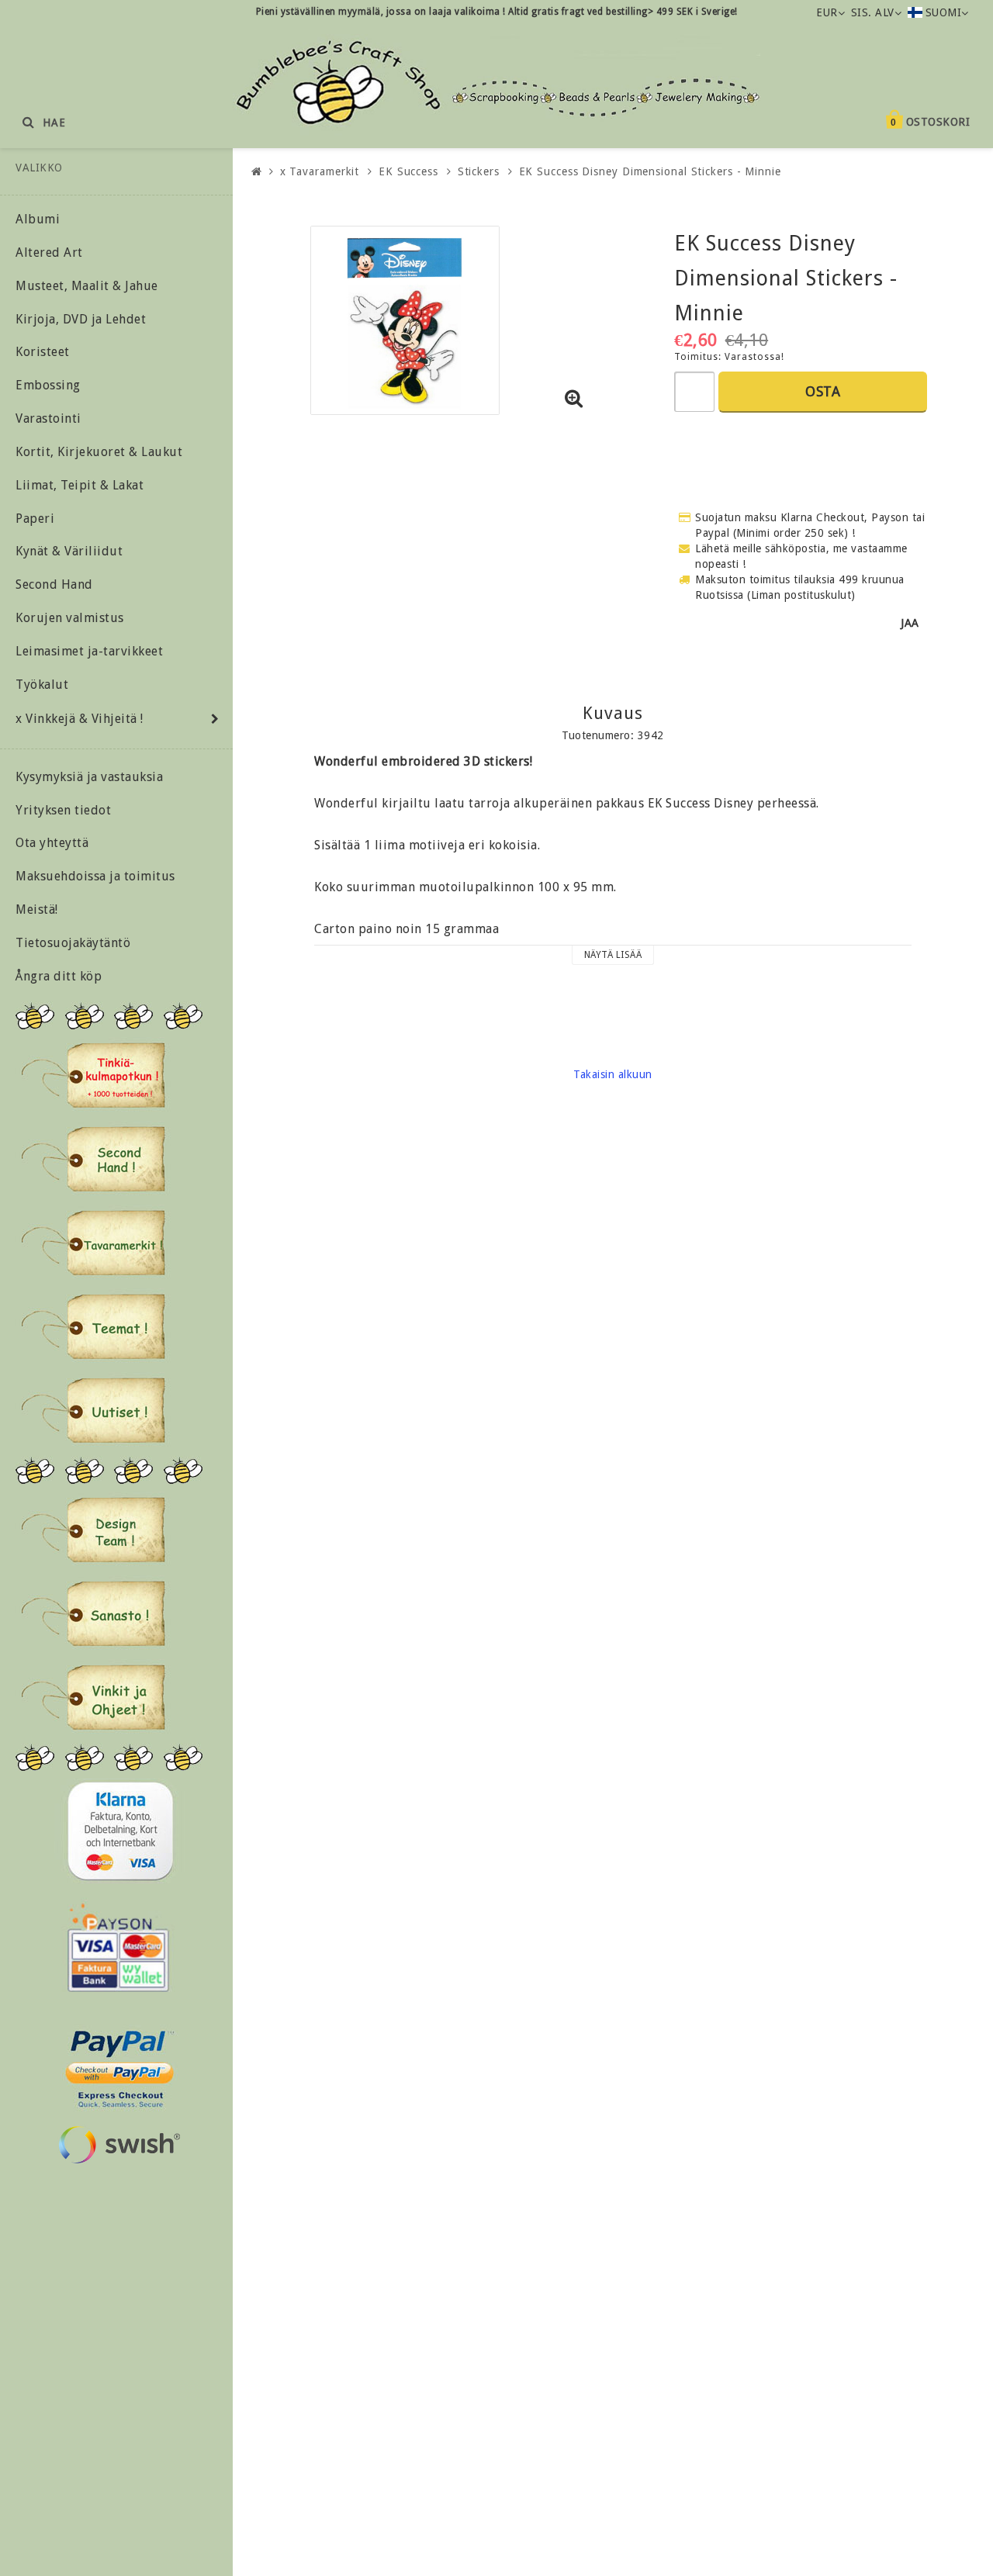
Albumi (38, 219)
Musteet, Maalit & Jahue (87, 286)
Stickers (479, 171)
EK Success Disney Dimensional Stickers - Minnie (650, 171)
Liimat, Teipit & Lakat (80, 485)
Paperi (35, 519)
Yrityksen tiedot (63, 810)
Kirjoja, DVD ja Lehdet (81, 319)
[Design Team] (93, 1530)
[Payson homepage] (118, 1948)
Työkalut (42, 685)
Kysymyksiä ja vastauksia (89, 777)
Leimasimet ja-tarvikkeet (89, 651)
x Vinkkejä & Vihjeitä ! (80, 719)
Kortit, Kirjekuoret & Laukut (99, 452)
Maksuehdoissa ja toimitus (95, 876)
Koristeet (43, 352)
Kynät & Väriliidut (69, 551)
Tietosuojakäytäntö (73, 943)
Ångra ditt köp (59, 976)
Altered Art (49, 252)
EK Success (408, 171)
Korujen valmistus (70, 618)
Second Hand (54, 584)
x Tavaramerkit (320, 171)
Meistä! (37, 909)
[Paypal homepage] (119, 2064)
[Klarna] (120, 1831)
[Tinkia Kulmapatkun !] (93, 1075)
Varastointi (48, 418)
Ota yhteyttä (52, 843)
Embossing (48, 385)
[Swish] (119, 2145)
